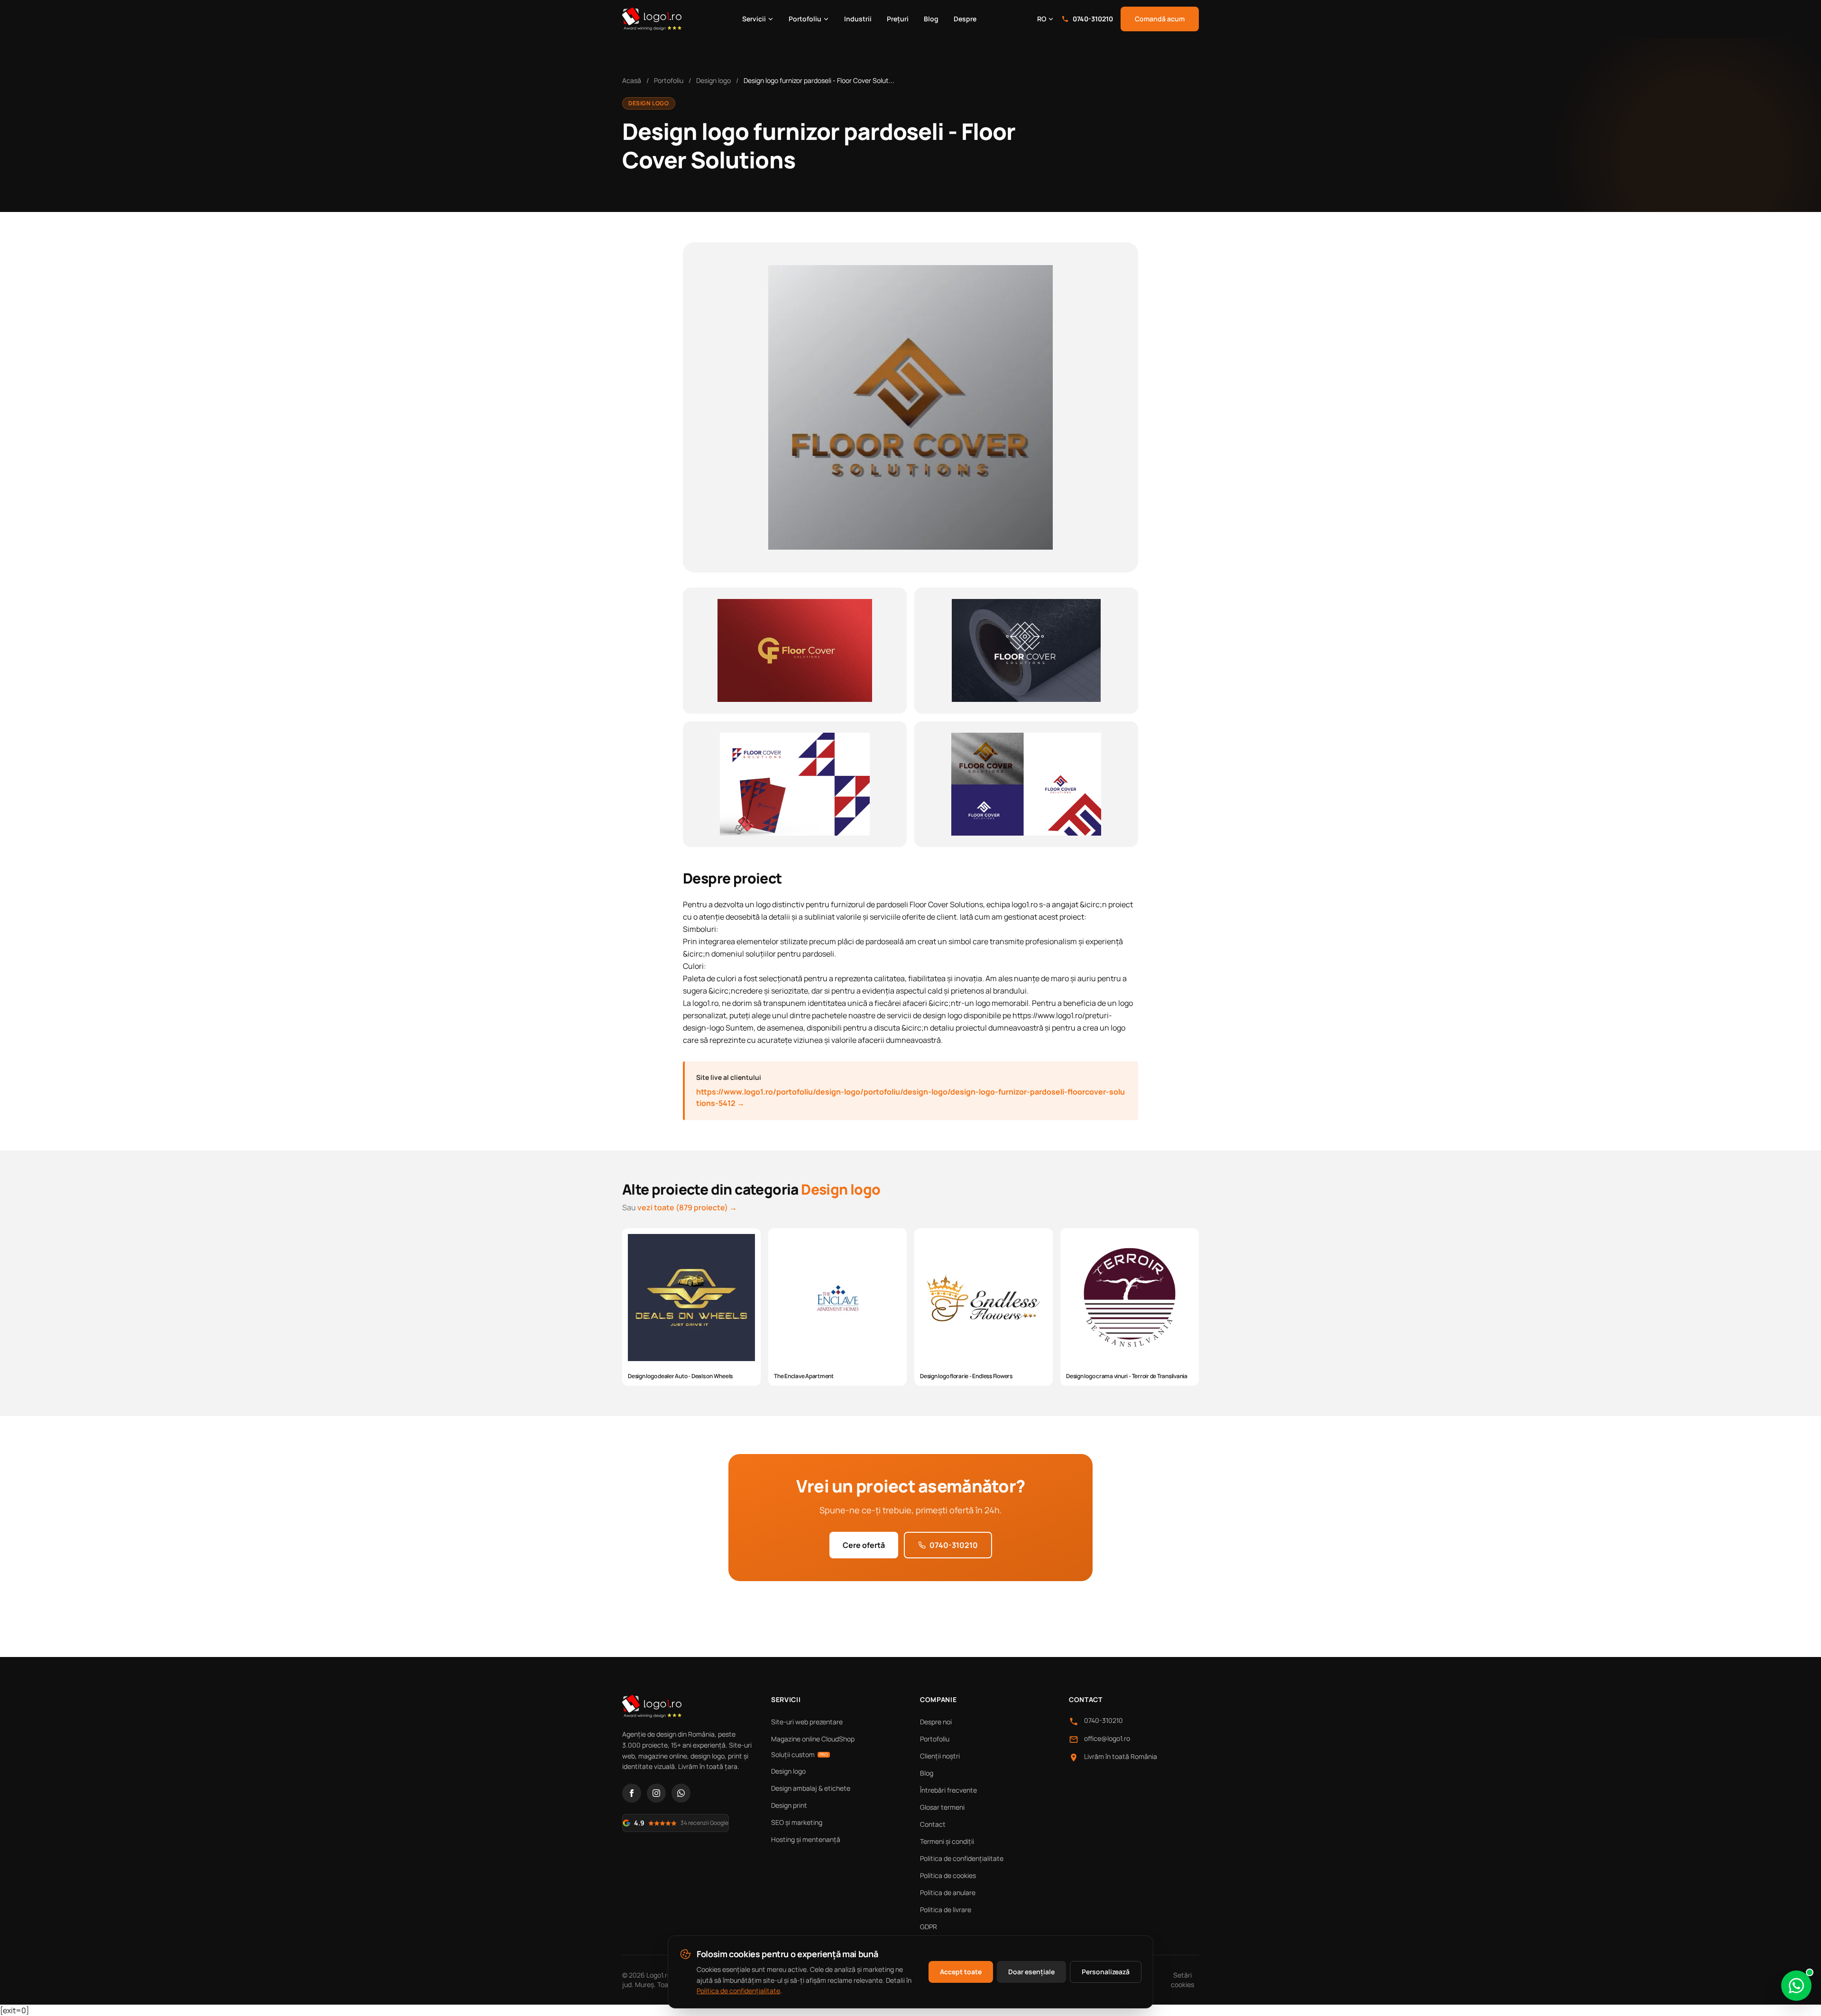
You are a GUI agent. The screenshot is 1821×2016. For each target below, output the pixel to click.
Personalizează (1106, 1972)
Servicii (754, 19)
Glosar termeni (942, 1807)
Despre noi (936, 1722)
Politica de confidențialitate (962, 1858)
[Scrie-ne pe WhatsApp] (1796, 1986)
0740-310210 (1093, 19)
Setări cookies (1182, 1980)
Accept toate (961, 1972)
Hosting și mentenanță (806, 1839)
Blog (931, 19)
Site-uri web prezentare (807, 1722)
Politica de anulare (948, 1892)
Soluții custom (800, 1754)
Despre (965, 19)
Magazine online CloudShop (813, 1739)
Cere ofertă (864, 1545)
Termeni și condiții (947, 1841)
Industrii (858, 19)
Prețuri (898, 19)
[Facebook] (632, 1793)
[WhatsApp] (681, 1793)
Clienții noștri (940, 1756)
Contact (933, 1824)
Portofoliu (805, 19)
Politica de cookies (948, 1875)
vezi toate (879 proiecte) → (687, 1207)
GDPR (929, 1927)
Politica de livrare (946, 1910)
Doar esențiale (1031, 1972)
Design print (789, 1805)
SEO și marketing (797, 1822)
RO (1042, 19)
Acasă (632, 80)
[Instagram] (656, 1793)
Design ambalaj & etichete (811, 1788)
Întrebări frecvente (948, 1790)
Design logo (713, 80)
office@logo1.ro (1107, 1738)
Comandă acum (1160, 19)
